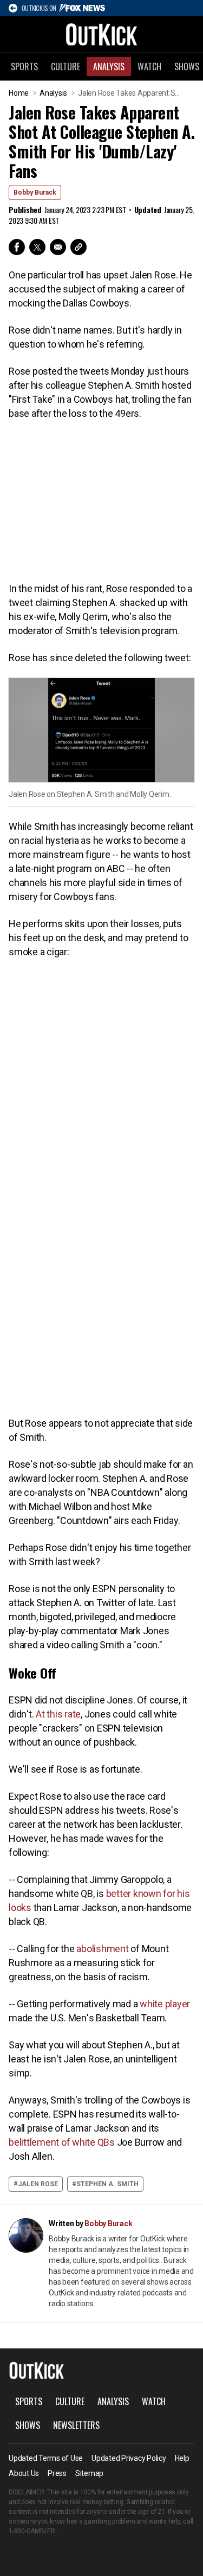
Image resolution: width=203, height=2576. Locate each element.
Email (58, 247)
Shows (28, 2425)
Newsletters (76, 2425)
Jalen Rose (38, 2184)
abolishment (102, 1949)
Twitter (37, 247)
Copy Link (78, 247)
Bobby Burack (35, 192)
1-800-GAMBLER (32, 2531)
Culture (66, 66)
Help (182, 2458)
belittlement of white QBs (62, 2142)
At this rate (57, 1714)
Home (19, 93)
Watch (149, 66)
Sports (24, 66)
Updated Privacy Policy (129, 2458)
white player (164, 2004)
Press (57, 2473)
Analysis (109, 66)
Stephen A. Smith (107, 2184)
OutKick (102, 34)
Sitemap (89, 2473)
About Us (24, 2473)
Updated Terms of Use (46, 2458)
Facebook (17, 247)
